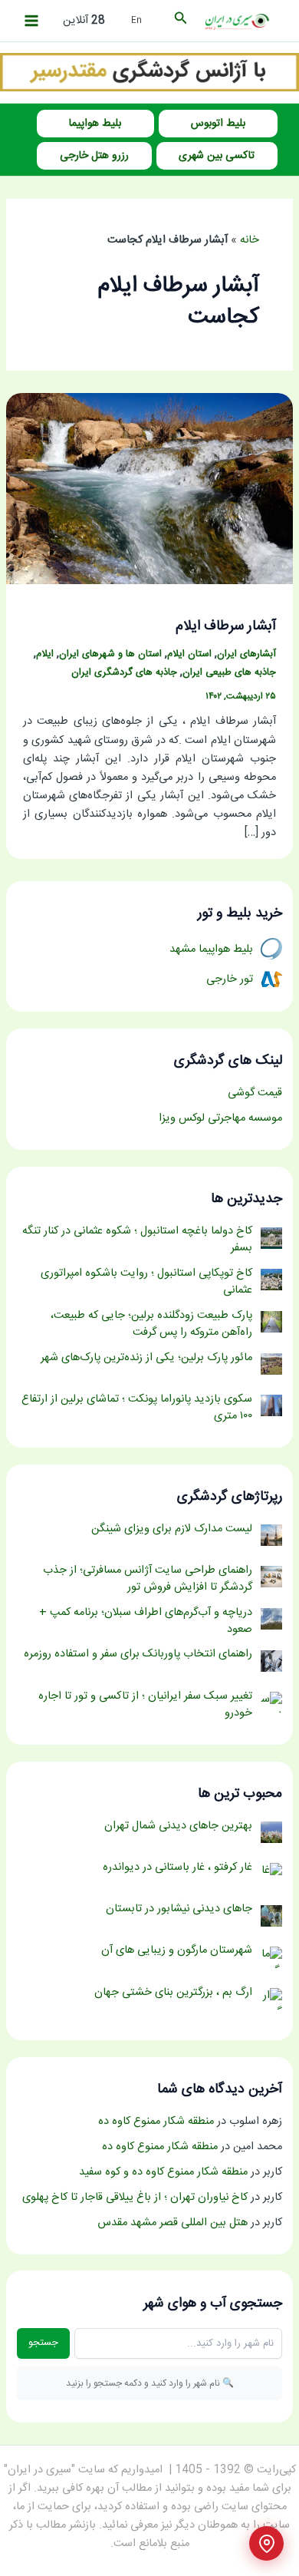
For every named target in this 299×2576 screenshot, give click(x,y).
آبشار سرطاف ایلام (226, 626)
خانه (250, 240)
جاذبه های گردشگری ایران (124, 673)
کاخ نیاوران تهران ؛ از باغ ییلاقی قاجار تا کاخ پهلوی (135, 2198)
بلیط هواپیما (95, 124)
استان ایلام (189, 654)
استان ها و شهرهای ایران (110, 654)
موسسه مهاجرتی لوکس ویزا (220, 1118)
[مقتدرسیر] (149, 73)
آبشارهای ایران (246, 654)
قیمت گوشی (255, 1093)
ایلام (45, 654)
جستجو (43, 2343)
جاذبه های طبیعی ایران (229, 673)
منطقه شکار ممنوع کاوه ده (156, 2122)
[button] (179, 21)
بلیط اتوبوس (218, 124)
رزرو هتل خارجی (94, 156)
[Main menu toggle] (31, 21)
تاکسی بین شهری (217, 156)
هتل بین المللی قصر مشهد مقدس (172, 2223)
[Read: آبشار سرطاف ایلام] (149, 489)
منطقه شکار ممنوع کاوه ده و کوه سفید (163, 2172)
